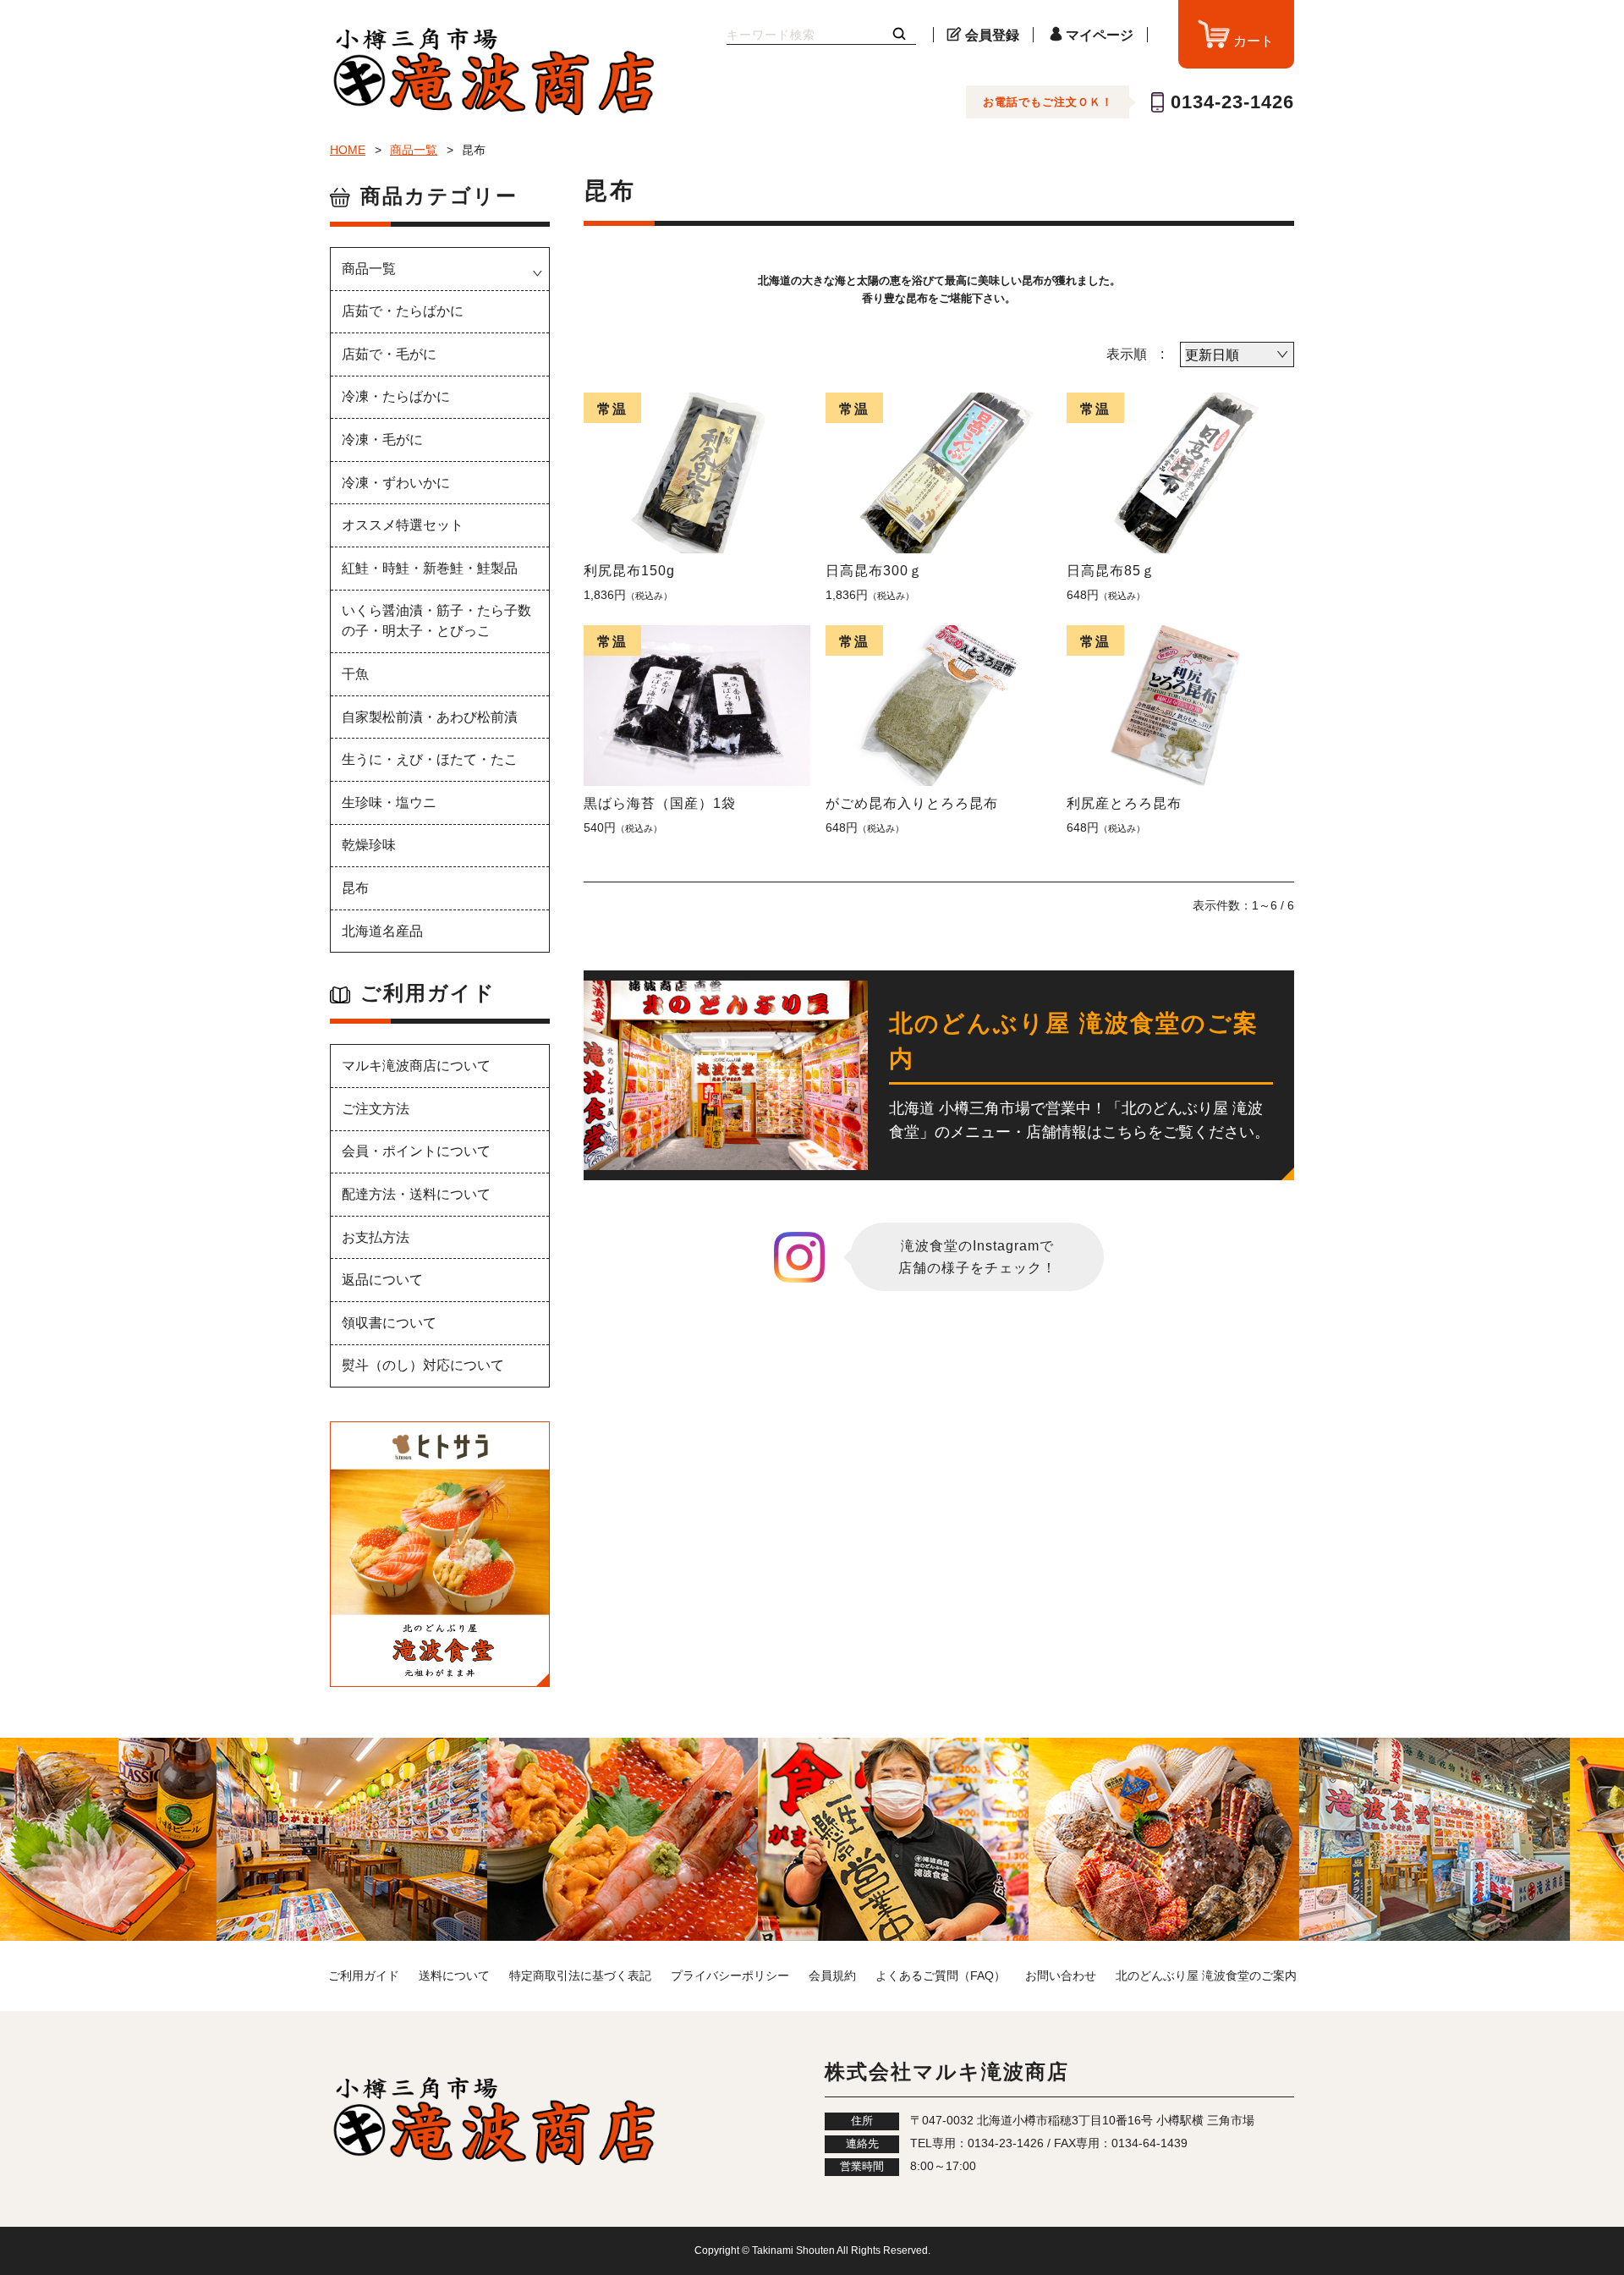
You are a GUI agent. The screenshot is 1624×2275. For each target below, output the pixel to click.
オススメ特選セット (403, 525)
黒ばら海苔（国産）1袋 (660, 803)
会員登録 (992, 35)
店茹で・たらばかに (403, 311)
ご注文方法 (376, 1109)
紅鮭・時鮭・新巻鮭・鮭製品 (430, 568)
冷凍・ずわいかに (396, 483)
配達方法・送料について (416, 1194)
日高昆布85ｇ (1111, 571)
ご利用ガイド (364, 1976)
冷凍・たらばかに (396, 396)
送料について (454, 1976)
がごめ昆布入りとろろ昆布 (912, 803)
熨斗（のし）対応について (423, 1365)
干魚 (355, 674)
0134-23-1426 (1232, 102)
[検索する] (899, 35)
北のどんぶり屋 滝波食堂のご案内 (1206, 1976)
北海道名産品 (382, 931)
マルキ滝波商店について (416, 1066)
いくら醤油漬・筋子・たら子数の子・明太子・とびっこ (436, 621)
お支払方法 (376, 1237)
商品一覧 (414, 150)
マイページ (1100, 35)
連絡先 (862, 2144)
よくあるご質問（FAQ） (941, 1976)
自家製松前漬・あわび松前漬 (430, 717)
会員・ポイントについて (416, 1151)
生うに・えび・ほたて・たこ (430, 759)
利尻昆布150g (629, 571)
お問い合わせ (1061, 1976)
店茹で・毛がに (389, 354)
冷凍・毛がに (382, 440)
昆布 (355, 888)
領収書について (389, 1323)
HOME (348, 150)
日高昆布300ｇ (874, 571)
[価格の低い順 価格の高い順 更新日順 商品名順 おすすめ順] (1237, 354)
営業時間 (862, 2167)
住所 (862, 2121)
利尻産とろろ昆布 (1124, 803)
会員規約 (832, 1976)
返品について (382, 1280)
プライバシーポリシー (730, 1976)
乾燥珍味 (369, 845)
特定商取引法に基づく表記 (580, 1976)
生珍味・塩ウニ (389, 802)
